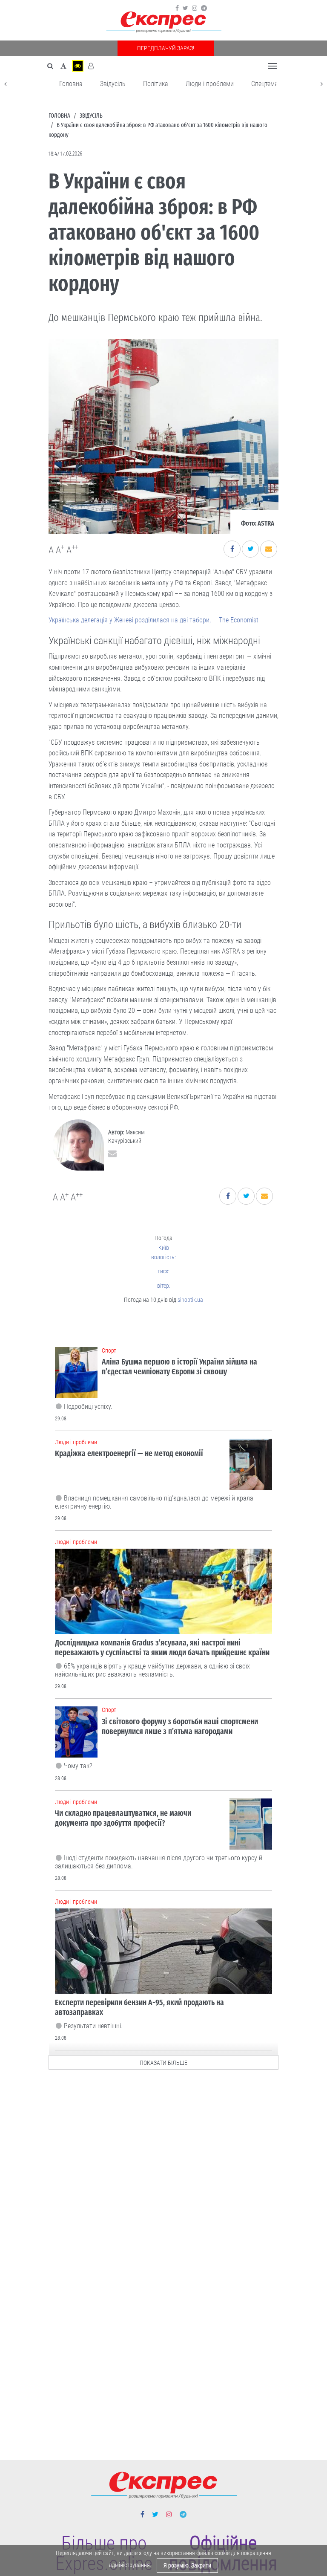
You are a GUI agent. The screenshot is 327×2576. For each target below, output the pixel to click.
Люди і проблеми (210, 84)
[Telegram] (204, 8)
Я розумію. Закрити (187, 2565)
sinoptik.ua (190, 1300)
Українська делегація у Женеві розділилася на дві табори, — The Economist (153, 620)
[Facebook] (177, 8)
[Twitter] (185, 8)
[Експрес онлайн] (163, 22)
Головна (71, 84)
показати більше (163, 2063)
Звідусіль (113, 84)
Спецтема (265, 84)
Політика (156, 84)
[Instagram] (195, 8)
